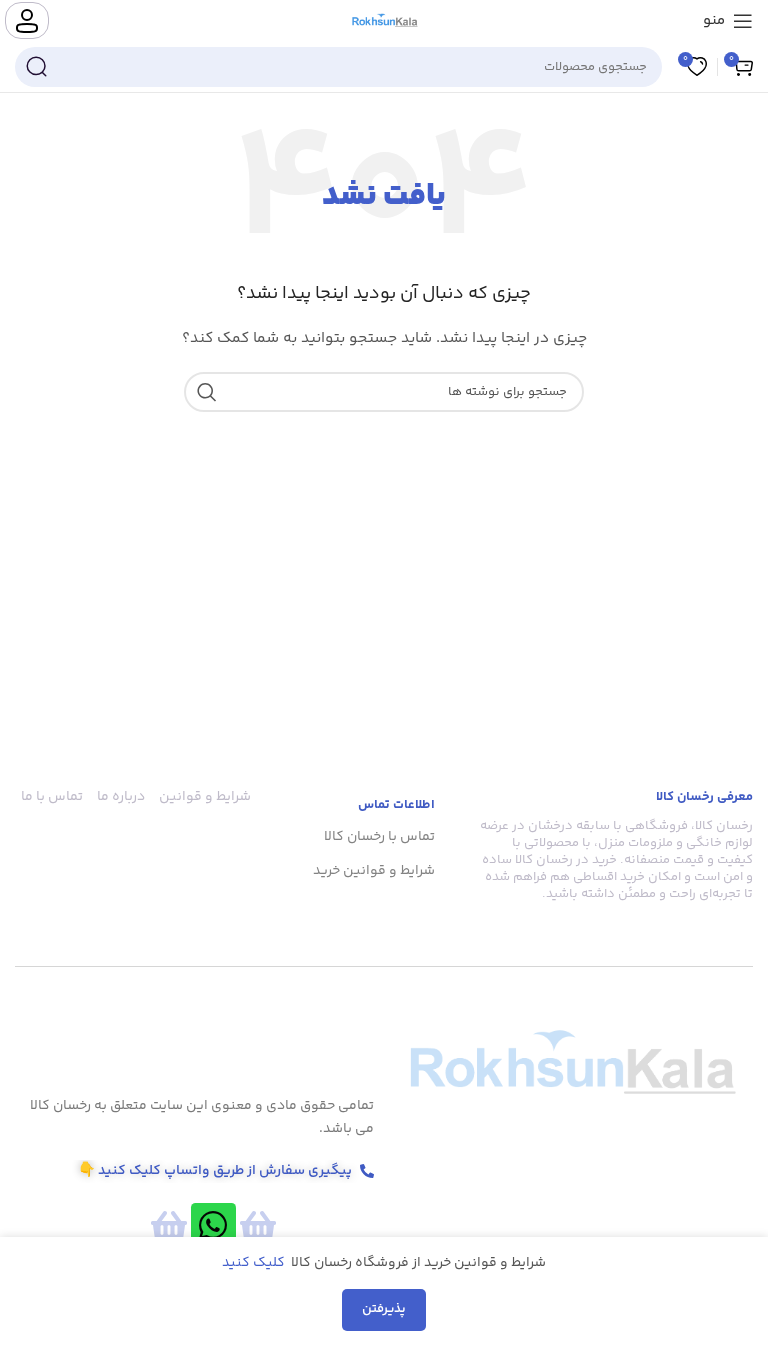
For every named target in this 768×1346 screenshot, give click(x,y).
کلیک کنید (255, 1263)
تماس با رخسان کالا (379, 837)
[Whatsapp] (213, 1225)
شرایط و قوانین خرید (374, 871)
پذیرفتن (384, 1309)
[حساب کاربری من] (27, 20)
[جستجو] (36, 67)
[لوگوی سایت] (384, 21)
